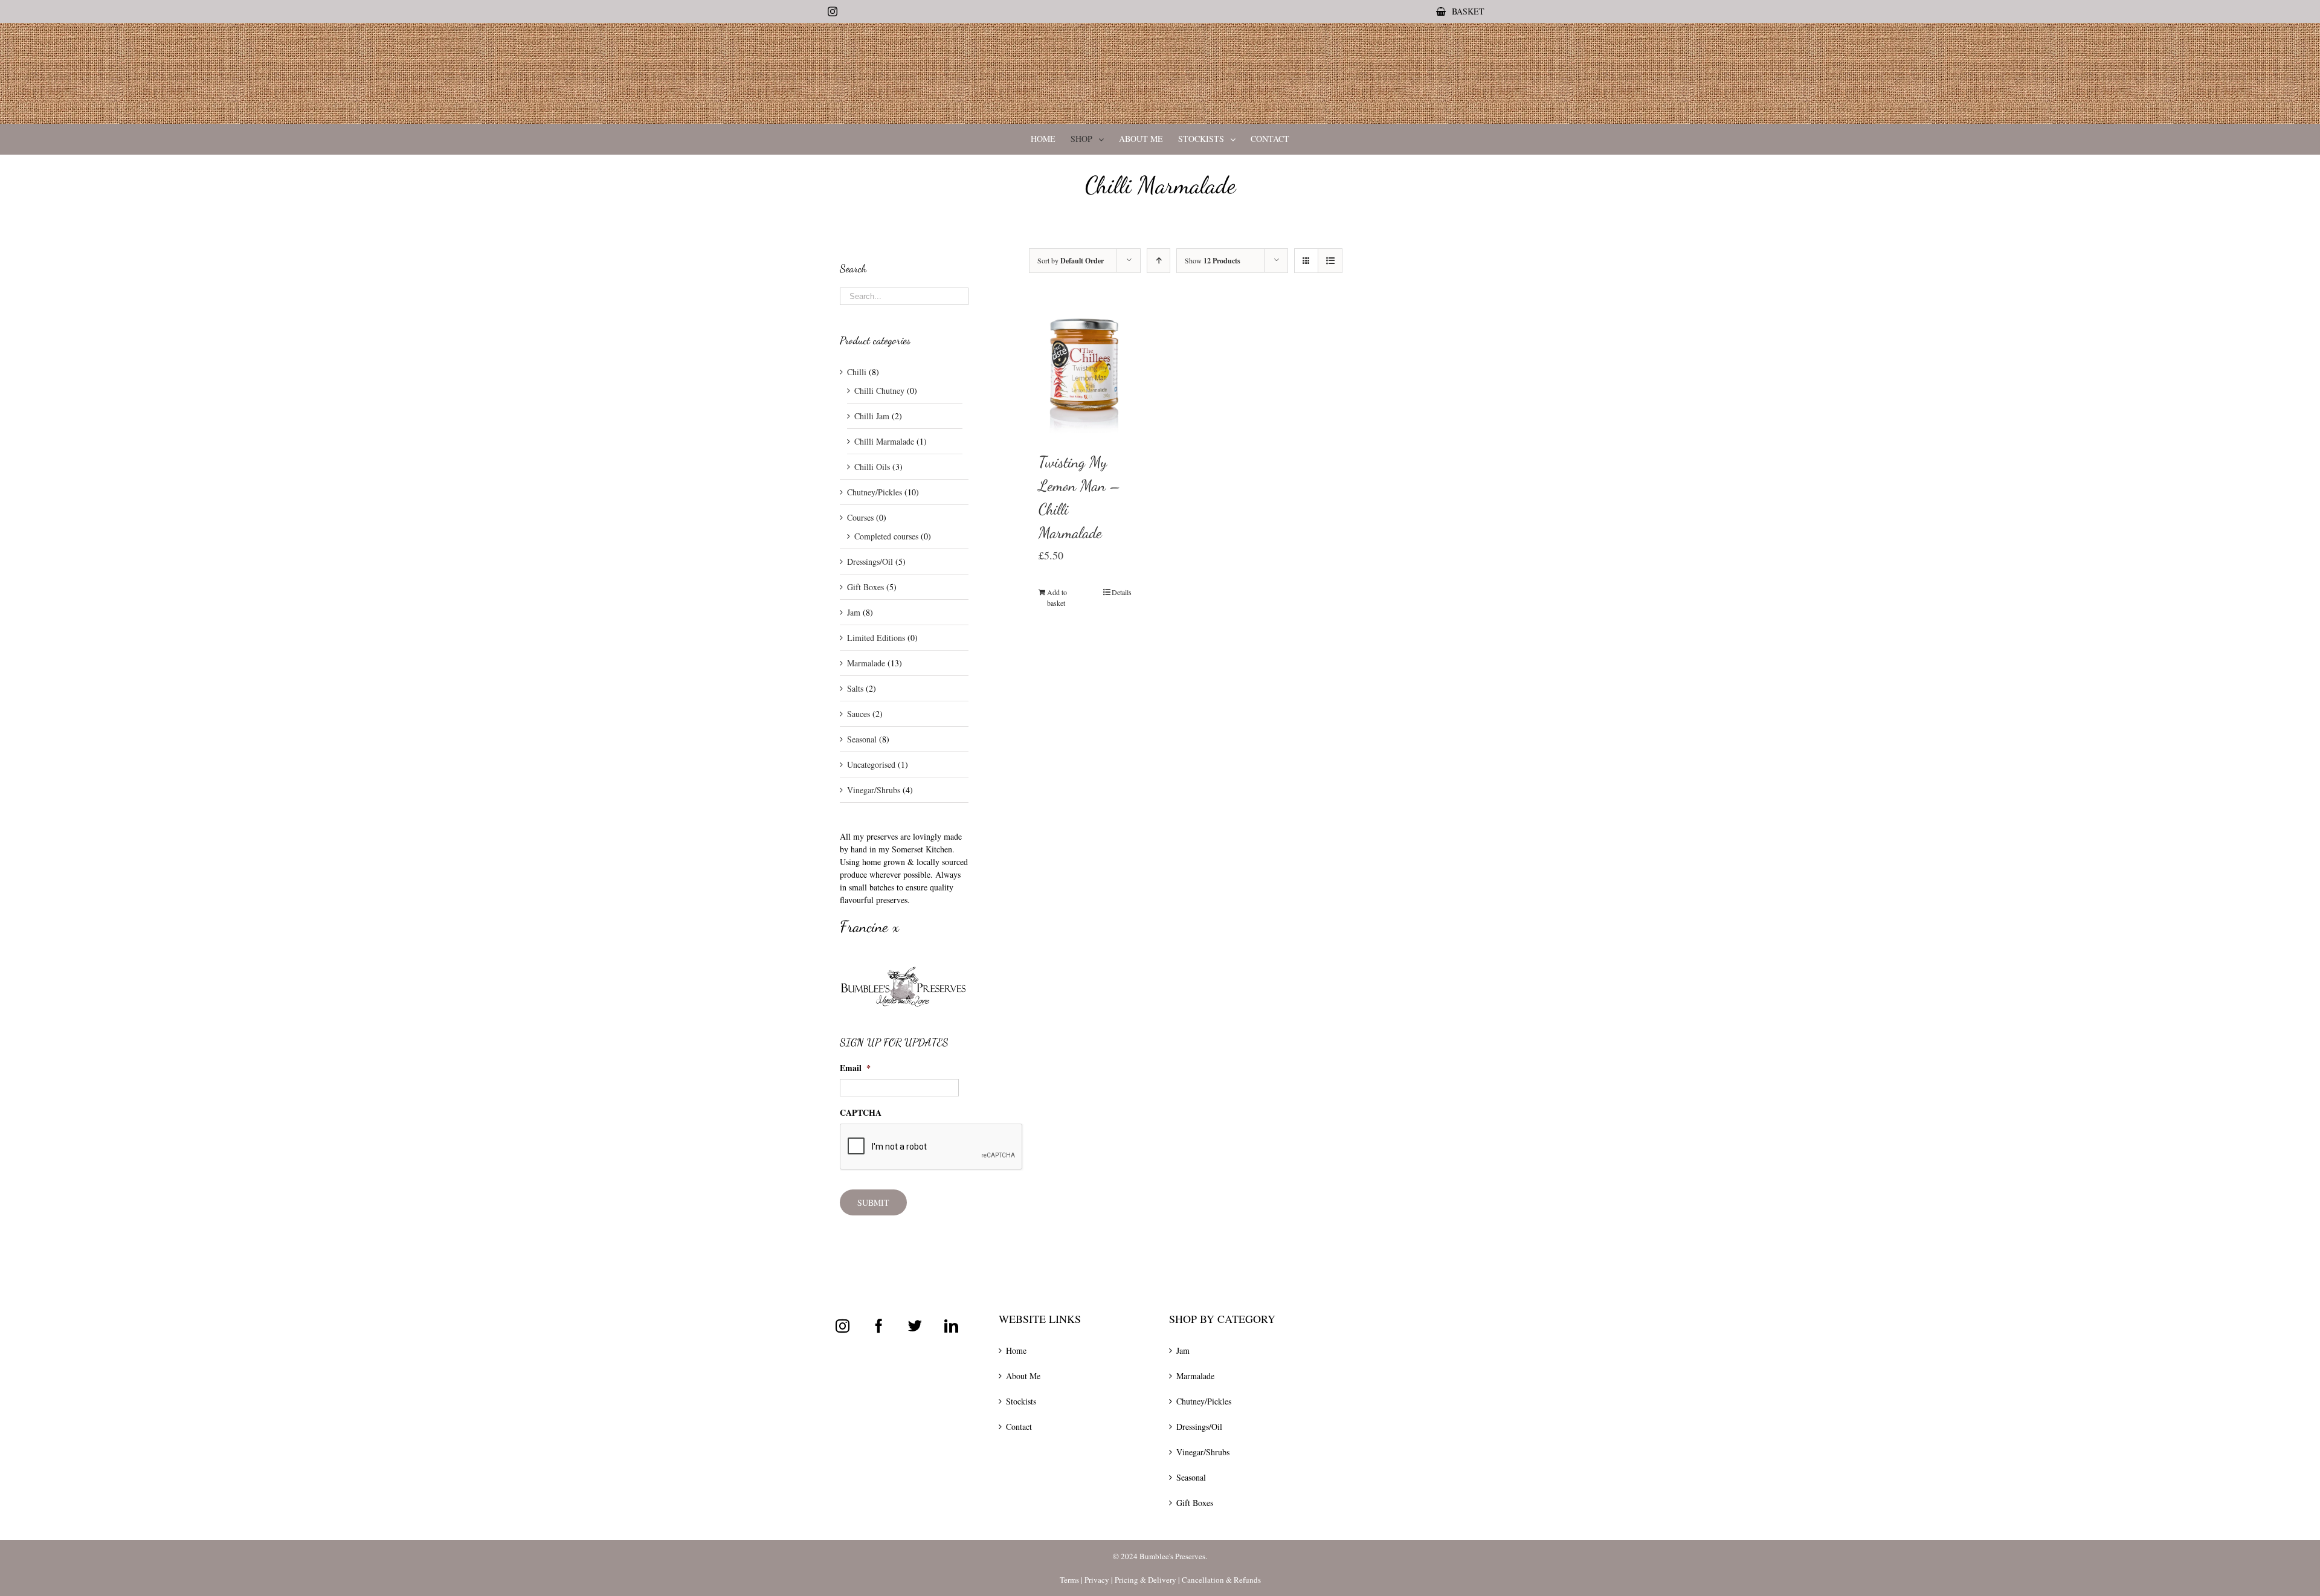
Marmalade (866, 663)
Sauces (859, 714)
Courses (860, 517)
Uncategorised (871, 764)
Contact (1019, 1427)
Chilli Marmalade (884, 441)
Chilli (857, 372)
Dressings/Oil (870, 561)
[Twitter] (915, 1326)
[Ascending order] (1158, 261)
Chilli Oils (872, 467)
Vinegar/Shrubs (874, 790)
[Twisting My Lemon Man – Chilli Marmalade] (1085, 368)
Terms (1069, 1580)
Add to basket (1057, 597)
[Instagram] (843, 1326)
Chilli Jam (872, 416)
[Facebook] (879, 1326)
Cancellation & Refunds (1221, 1580)
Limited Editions (876, 638)
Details (1122, 592)
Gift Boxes (865, 587)
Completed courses (886, 536)
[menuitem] (1460, 11)
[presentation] (932, 1147)
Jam (854, 612)
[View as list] (1330, 261)
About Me (1023, 1376)
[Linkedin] (951, 1326)
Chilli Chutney (879, 391)
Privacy (1097, 1580)
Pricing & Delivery (1145, 1580)
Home (1016, 1350)
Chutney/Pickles (875, 492)
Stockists (1021, 1401)
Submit (873, 1202)
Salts (855, 688)
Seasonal (862, 739)
